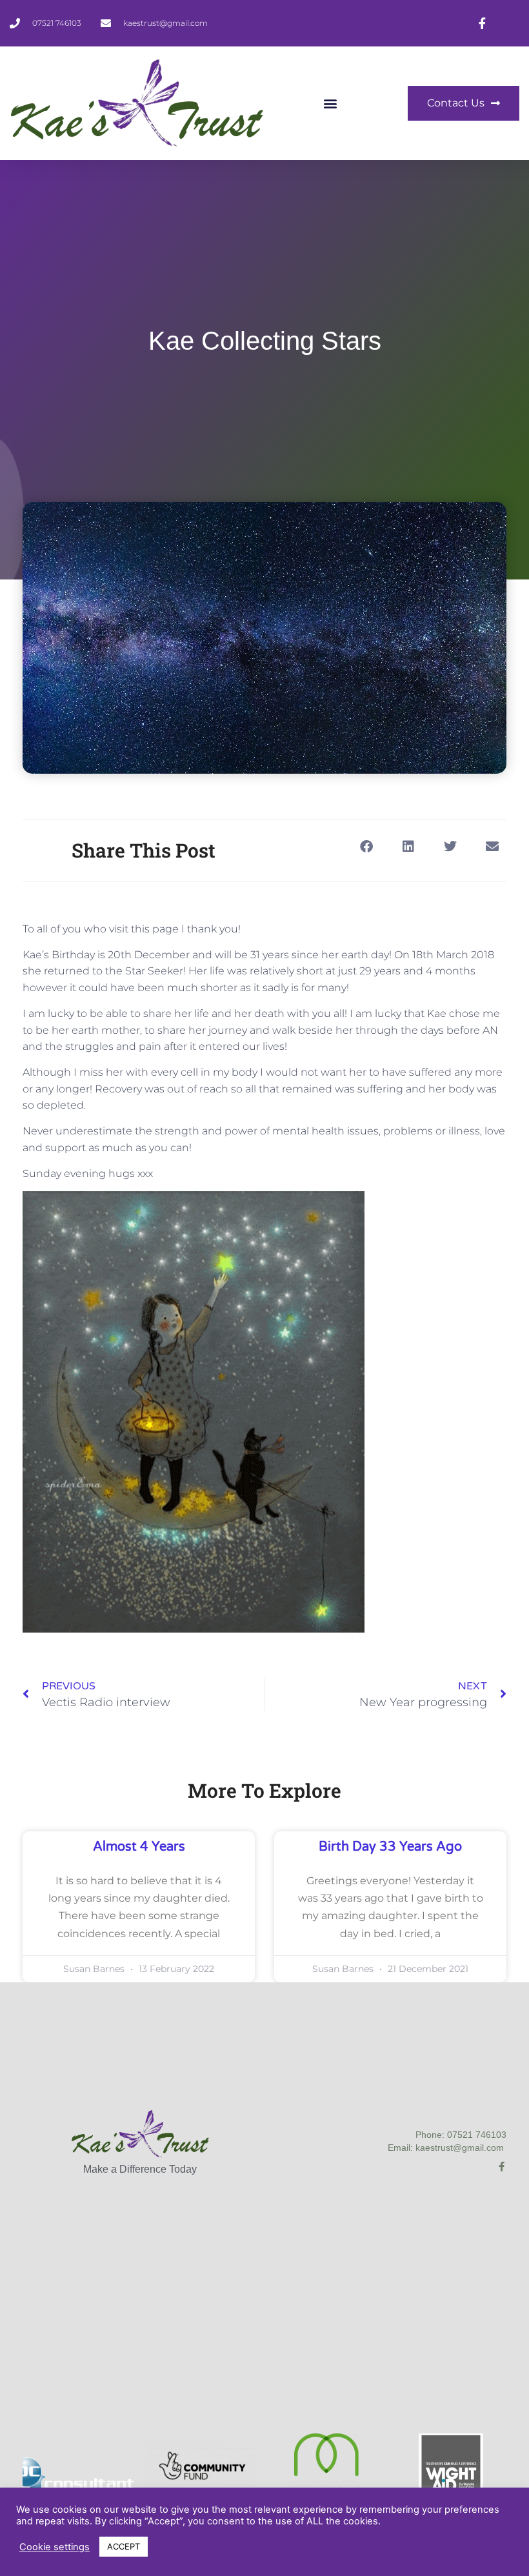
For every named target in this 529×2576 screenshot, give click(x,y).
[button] (331, 103)
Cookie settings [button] (55, 2547)
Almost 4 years (139, 1847)
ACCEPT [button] (124, 2546)
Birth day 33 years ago (390, 1847)
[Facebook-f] (502, 2167)
